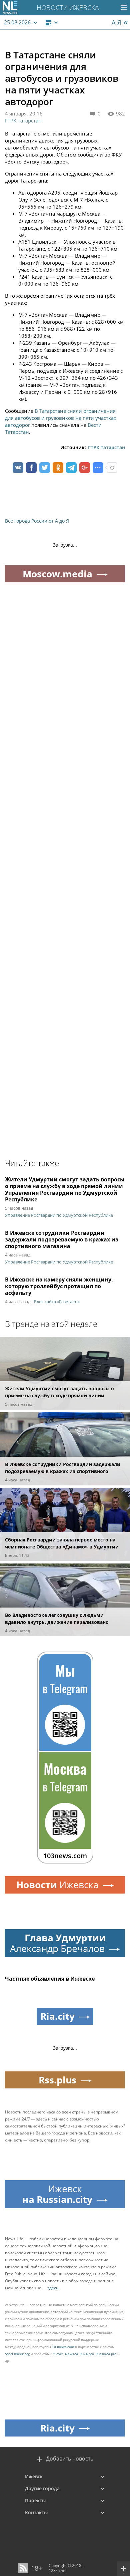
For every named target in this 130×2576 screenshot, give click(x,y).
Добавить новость (70, 2459)
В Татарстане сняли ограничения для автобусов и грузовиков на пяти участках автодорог (61, 418)
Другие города (42, 2488)
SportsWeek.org (17, 2354)
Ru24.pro (87, 2354)
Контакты (36, 2512)
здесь (53, 2288)
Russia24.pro (106, 2354)
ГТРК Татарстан (23, 120)
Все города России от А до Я (37, 521)
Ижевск (34, 2476)
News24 (71, 2354)
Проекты (35, 2500)
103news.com (63, 2347)
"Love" (58, 2354)
